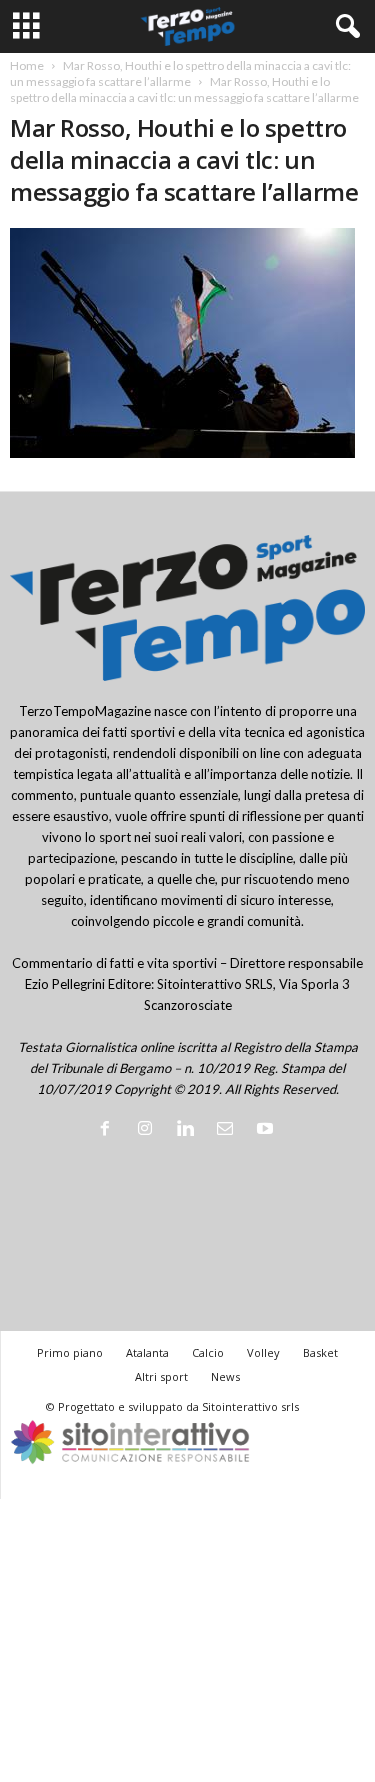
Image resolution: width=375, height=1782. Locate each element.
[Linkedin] (189, 1130)
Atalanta (147, 1352)
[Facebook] (109, 1130)
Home (27, 65)
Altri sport (161, 1376)
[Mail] (229, 1130)
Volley (263, 1352)
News (225, 1376)
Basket (320, 1352)
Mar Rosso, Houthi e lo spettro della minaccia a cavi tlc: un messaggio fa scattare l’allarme (180, 73)
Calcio (208, 1352)
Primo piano (70, 1352)
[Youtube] (267, 1130)
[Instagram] (149, 1130)
